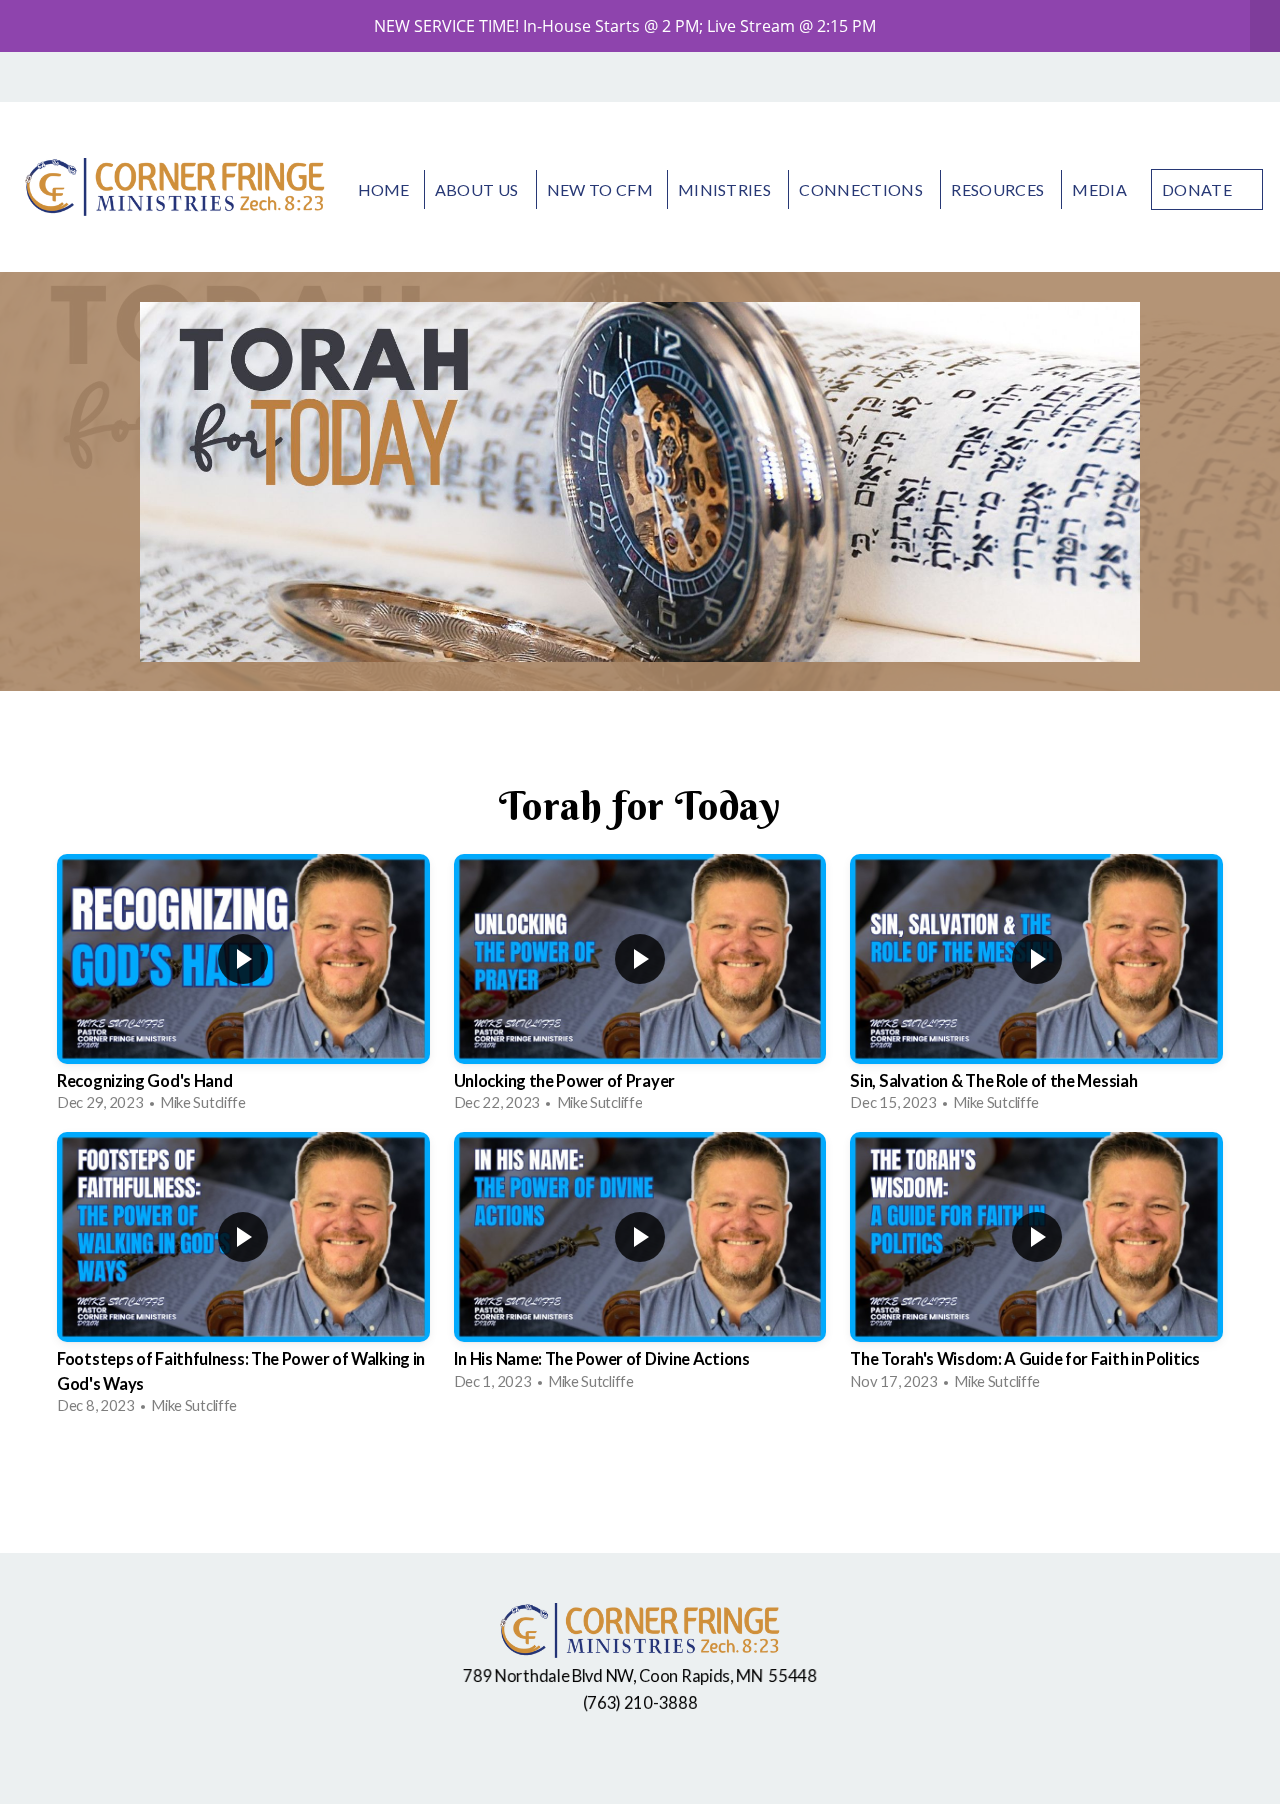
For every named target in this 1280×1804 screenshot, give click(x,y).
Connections (862, 189)
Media (1099, 189)
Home (384, 189)
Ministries (726, 189)
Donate (1197, 189)
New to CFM (600, 189)
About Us (478, 189)
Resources (999, 189)
